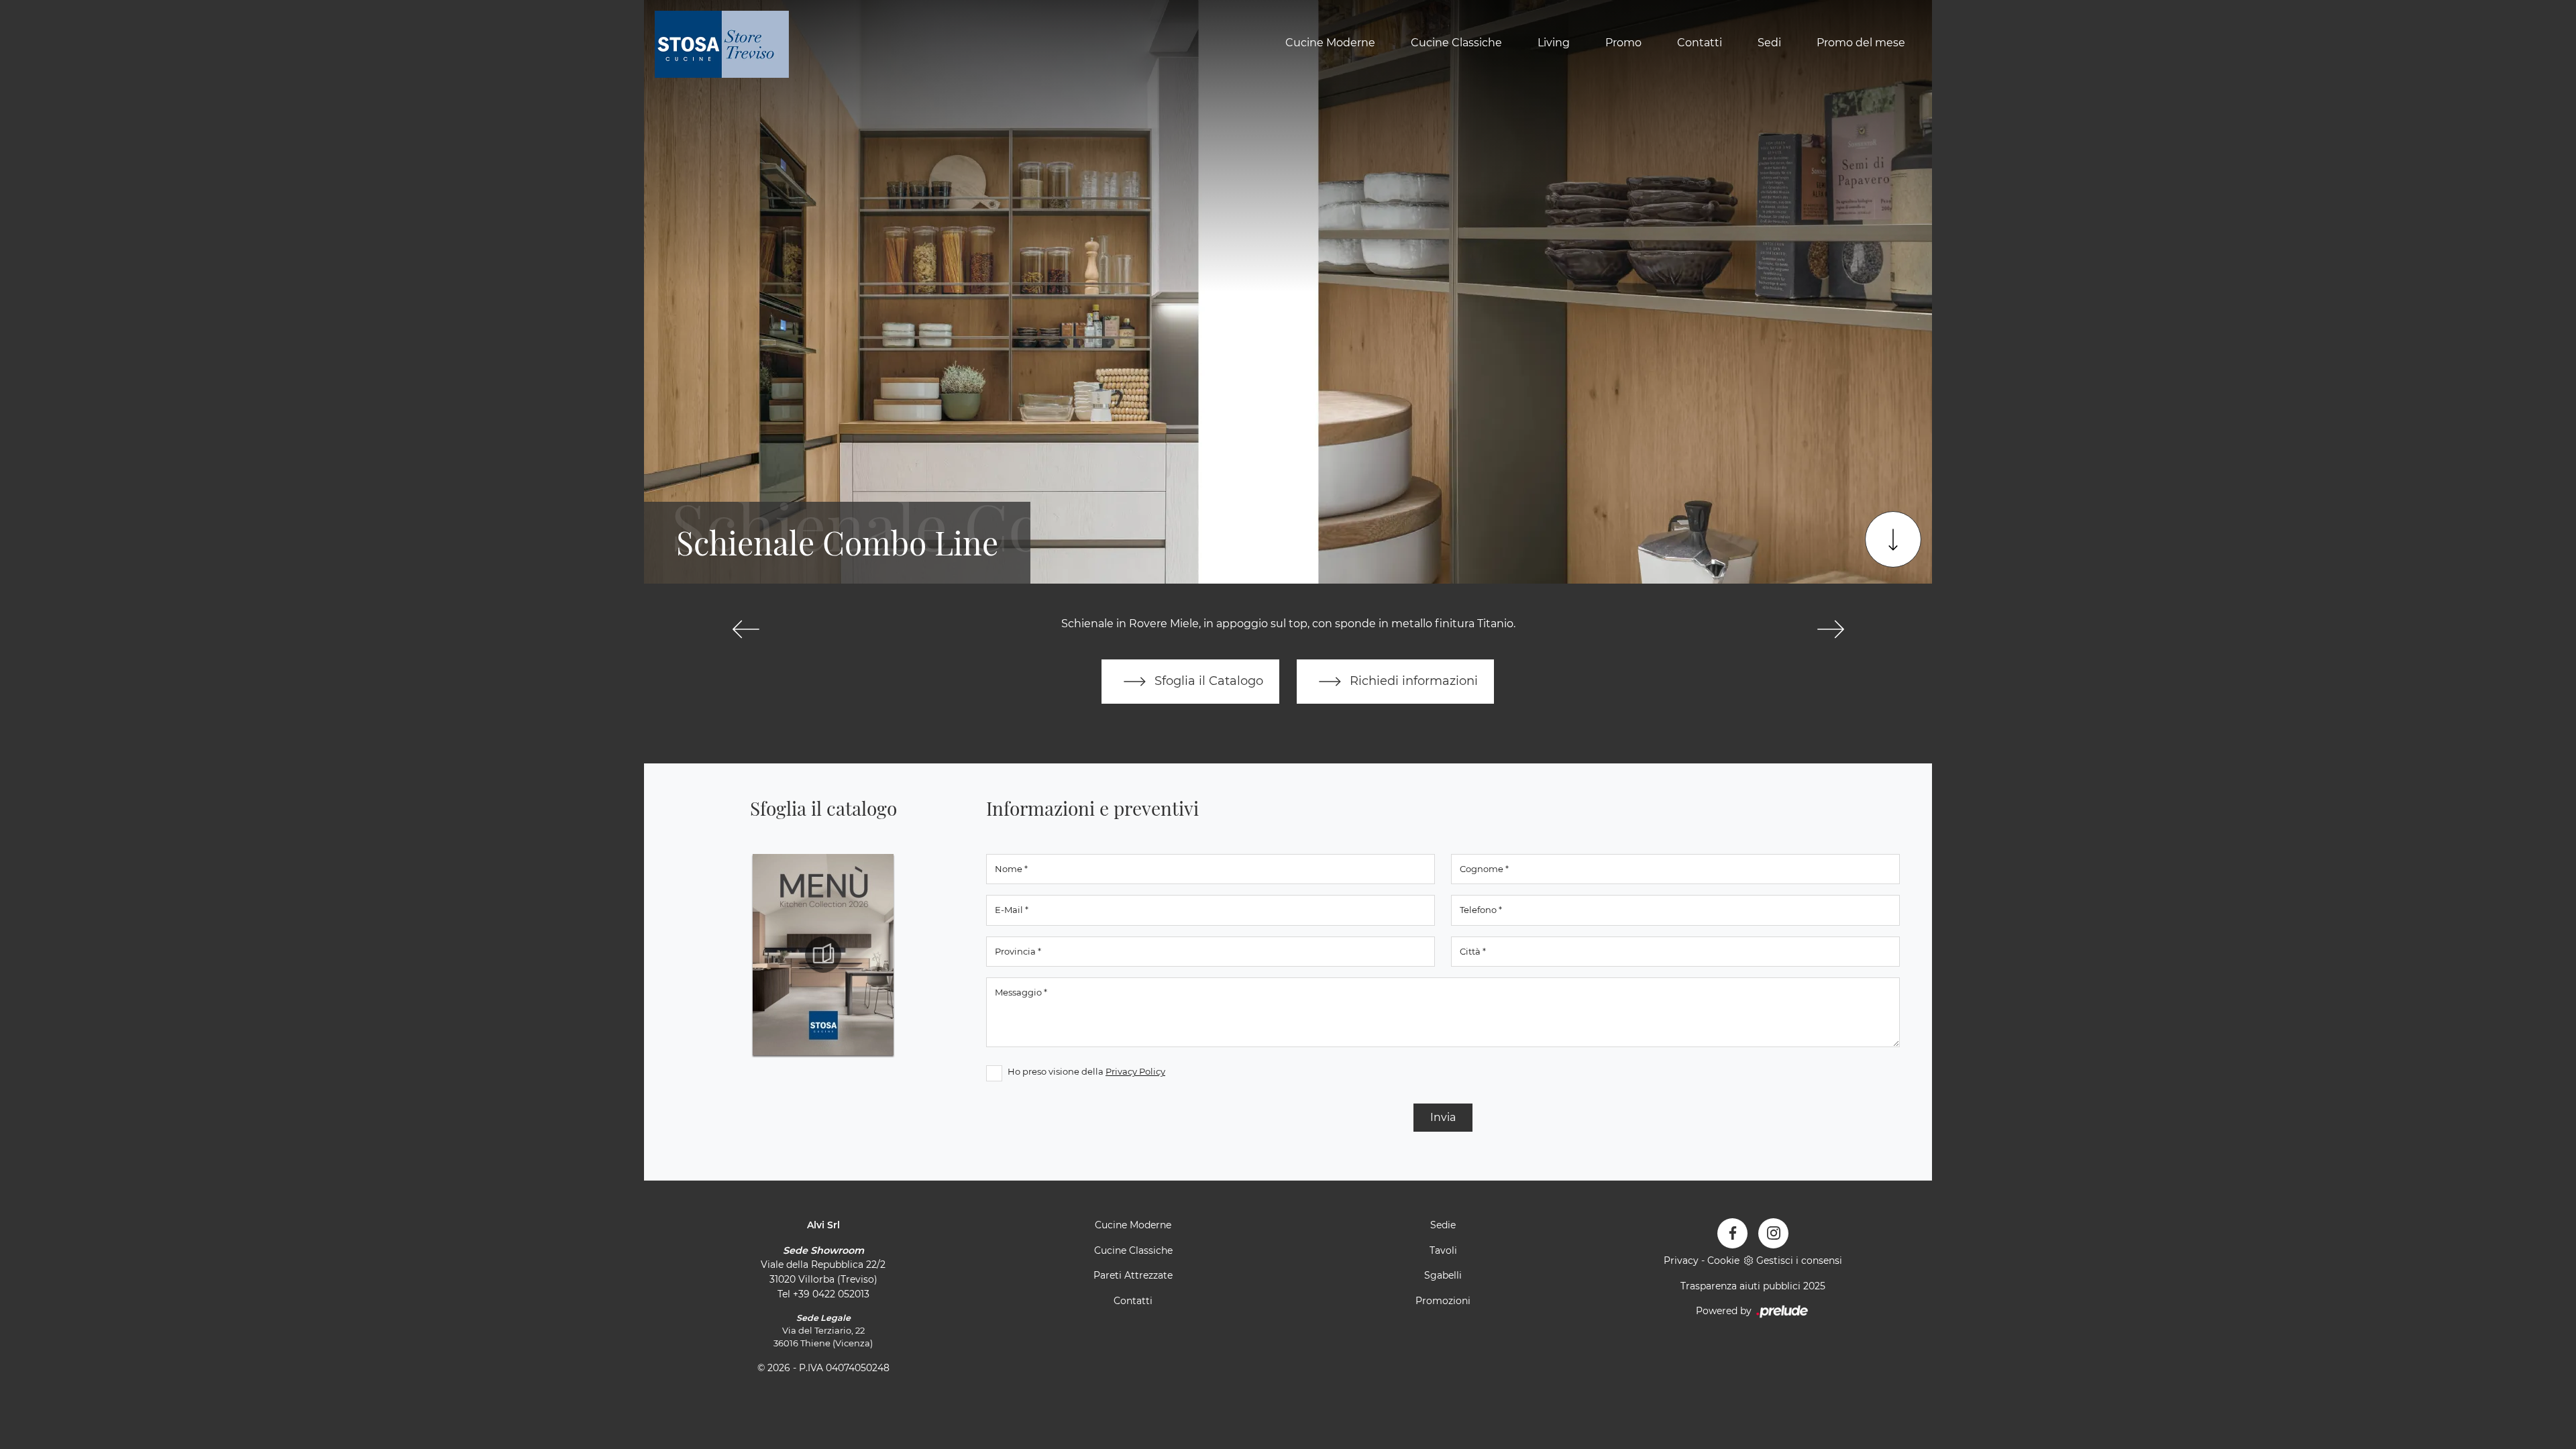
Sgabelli (1443, 1275)
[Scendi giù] (1893, 539)
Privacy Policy (1135, 1071)
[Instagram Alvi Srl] (1773, 1233)
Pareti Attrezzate (1133, 1275)
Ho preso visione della (1086, 1071)
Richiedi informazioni (1412, 681)
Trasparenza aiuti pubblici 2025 (1753, 1286)
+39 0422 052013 (831, 1294)
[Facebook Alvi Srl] (1732, 1233)
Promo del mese (1861, 43)
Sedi (1769, 43)
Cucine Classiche (1456, 43)
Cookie (1723, 1260)
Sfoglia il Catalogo (1207, 681)
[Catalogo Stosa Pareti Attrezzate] (823, 955)
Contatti (1700, 43)
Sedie (1443, 1225)
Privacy (1681, 1260)
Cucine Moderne (1330, 43)
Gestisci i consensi (1799, 1260)
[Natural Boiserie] (1830, 629)
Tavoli (1443, 1250)
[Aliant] (746, 629)
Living (1554, 43)
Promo (1623, 43)
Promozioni (1443, 1301)
